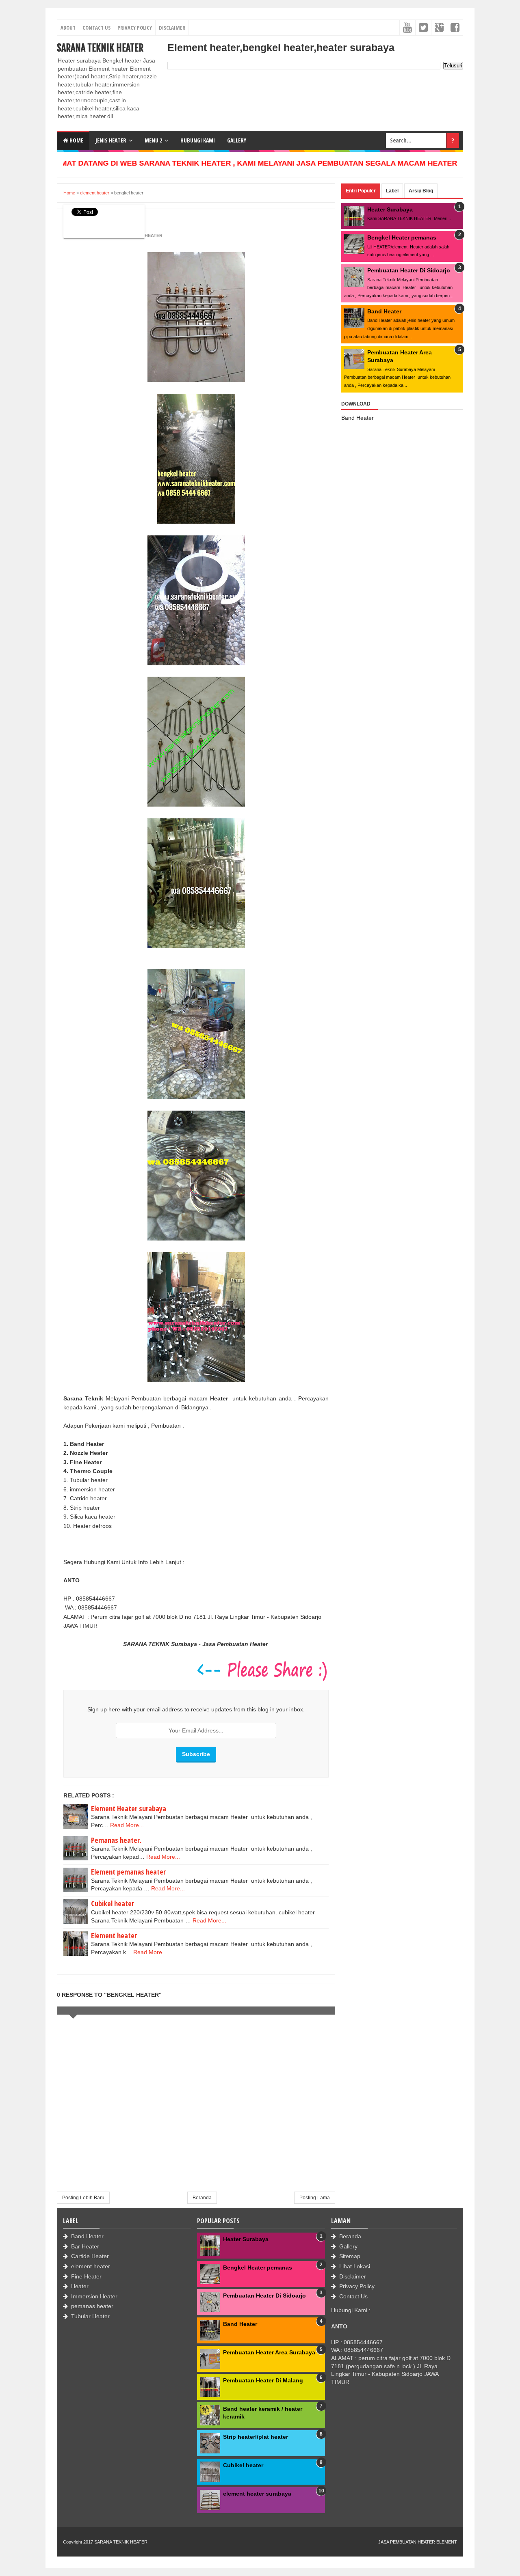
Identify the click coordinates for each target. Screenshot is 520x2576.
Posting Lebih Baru (83, 2198)
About (68, 28)
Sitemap (350, 2256)
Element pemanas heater (128, 1872)
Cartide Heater (90, 2256)
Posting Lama (315, 2198)
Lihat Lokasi (355, 2266)
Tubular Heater (90, 2316)
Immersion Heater (94, 2296)
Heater (80, 2286)
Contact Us (96, 28)
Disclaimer (172, 28)
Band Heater (384, 311)
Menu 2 (153, 140)
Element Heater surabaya (129, 1808)
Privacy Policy (135, 28)
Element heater (114, 1935)
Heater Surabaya (390, 209)
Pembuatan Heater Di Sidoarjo (409, 270)
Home (76, 140)
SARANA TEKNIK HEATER (100, 48)
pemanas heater (92, 2306)
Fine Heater (86, 2276)
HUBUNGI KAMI (198, 140)
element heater (91, 2266)
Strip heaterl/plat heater (256, 2437)
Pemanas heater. (116, 1840)
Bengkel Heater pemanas (402, 237)
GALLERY (237, 140)
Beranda (202, 2198)
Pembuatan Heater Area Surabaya (269, 2352)
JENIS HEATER (111, 140)
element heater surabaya (257, 2494)
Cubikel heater (113, 1903)
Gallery (348, 2246)
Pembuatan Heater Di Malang (263, 2380)
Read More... (127, 1825)
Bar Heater (85, 2246)
